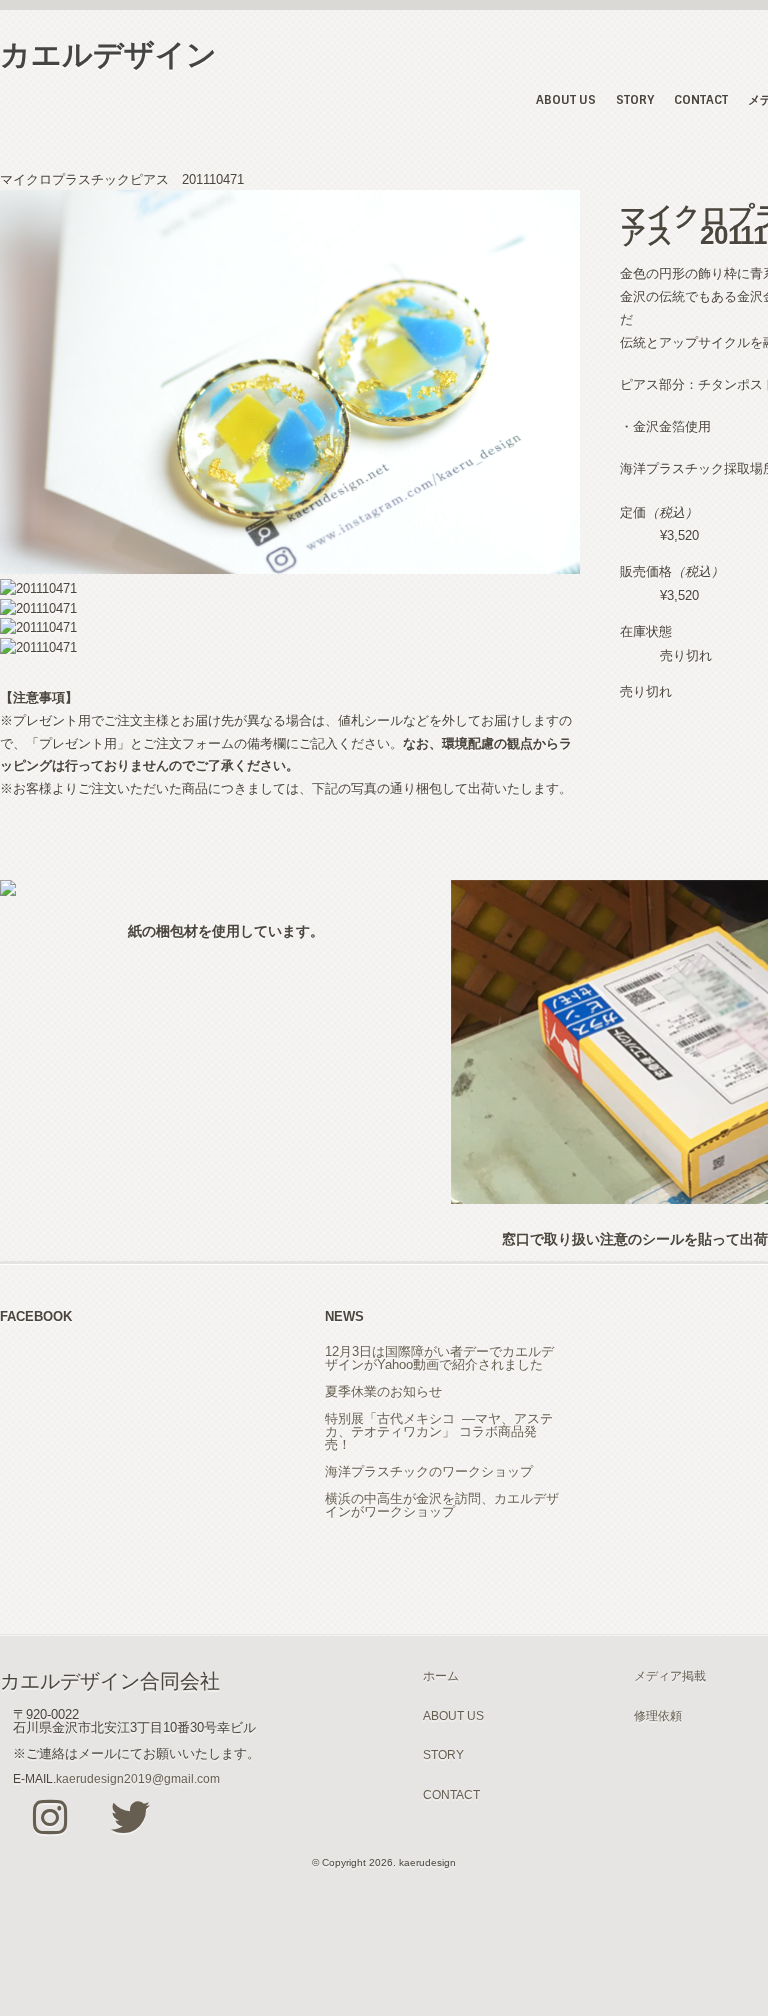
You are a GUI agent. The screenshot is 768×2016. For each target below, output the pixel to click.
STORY (635, 100)
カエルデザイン (108, 54)
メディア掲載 (670, 1675)
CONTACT (701, 100)
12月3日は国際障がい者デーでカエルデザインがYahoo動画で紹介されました (439, 1358)
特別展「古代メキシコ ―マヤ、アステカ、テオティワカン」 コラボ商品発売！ (439, 1431)
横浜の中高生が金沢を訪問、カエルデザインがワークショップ (442, 1505)
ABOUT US (566, 100)
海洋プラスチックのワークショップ (429, 1471)
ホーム (441, 1675)
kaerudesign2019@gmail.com (138, 1778)
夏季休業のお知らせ (383, 1391)
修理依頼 (658, 1715)
